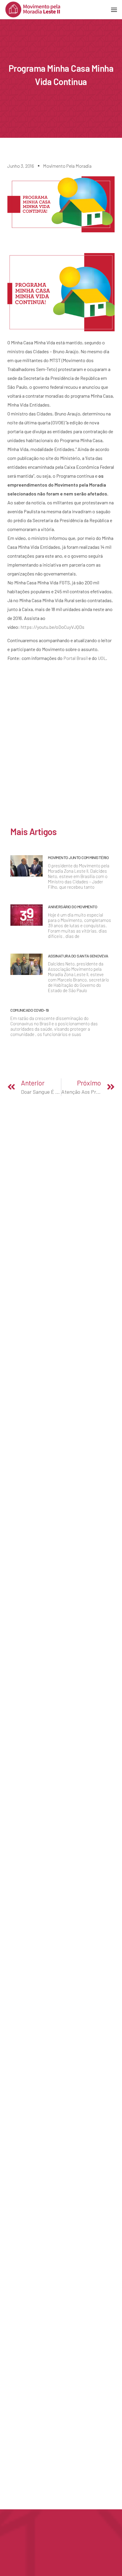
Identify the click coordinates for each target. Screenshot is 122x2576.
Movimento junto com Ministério (78, 857)
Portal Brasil (76, 658)
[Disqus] (61, 747)
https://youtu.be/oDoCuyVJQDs (53, 627)
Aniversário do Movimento (73, 907)
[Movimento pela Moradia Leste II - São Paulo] (33, 9)
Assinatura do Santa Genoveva (78, 956)
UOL (102, 658)
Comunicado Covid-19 (30, 1010)
